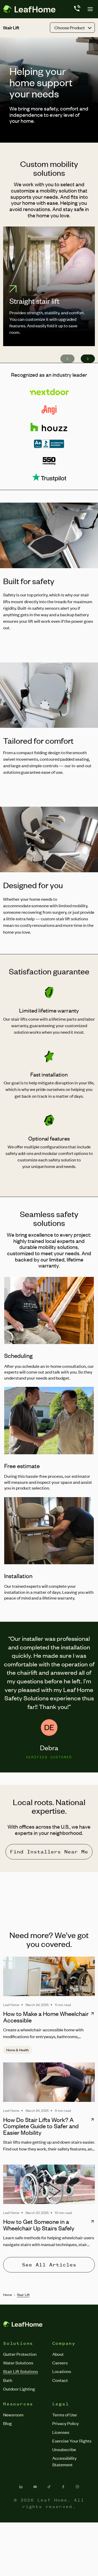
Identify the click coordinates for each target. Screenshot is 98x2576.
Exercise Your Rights (72, 2441)
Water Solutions (18, 2363)
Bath (8, 2380)
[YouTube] (35, 2487)
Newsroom (13, 2415)
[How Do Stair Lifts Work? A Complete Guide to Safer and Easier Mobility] (49, 2082)
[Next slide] (88, 359)
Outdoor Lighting (19, 2389)
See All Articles (49, 2265)
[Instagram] (77, 2487)
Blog (7, 2423)
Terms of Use (65, 2415)
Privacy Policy (65, 2423)
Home (8, 2295)
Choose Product (70, 27)
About (58, 2354)
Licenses (61, 2432)
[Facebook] (63, 2487)
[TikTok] (49, 2487)
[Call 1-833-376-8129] (77, 9)
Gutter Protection (20, 2354)
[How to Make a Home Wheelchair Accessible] (49, 1976)
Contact (60, 2380)
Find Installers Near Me (49, 1852)
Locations (62, 2371)
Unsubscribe (64, 2449)
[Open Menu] (90, 9)
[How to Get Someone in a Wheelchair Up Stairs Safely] (49, 2184)
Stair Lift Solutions (21, 2371)
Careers (60, 2363)
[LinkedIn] (21, 2487)
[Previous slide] (67, 359)
